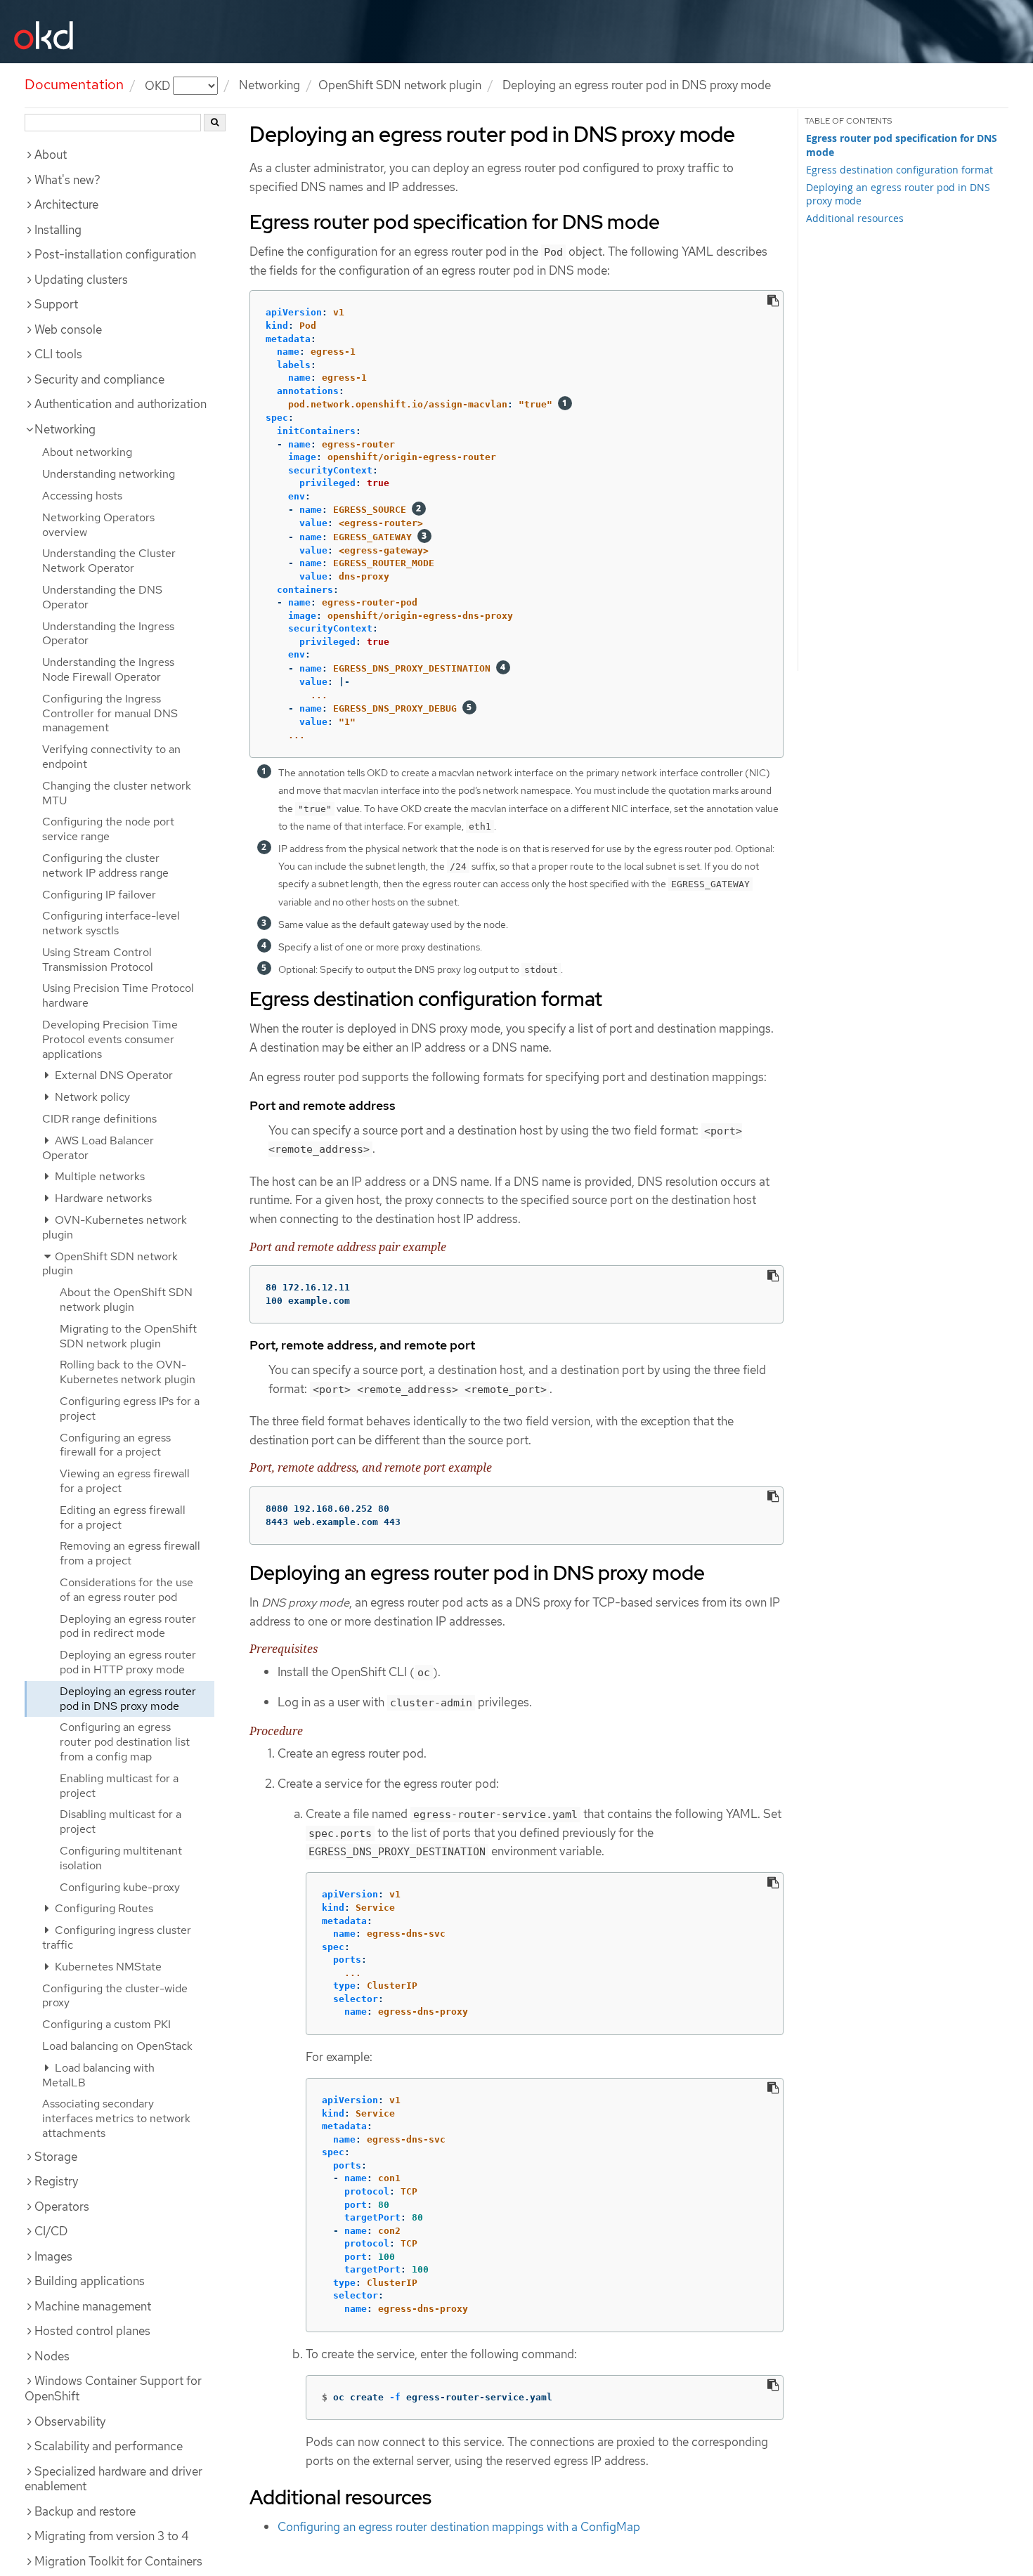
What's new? (67, 180)
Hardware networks (102, 1198)
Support (56, 304)
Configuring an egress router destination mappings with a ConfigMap (459, 2527)
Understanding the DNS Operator (102, 597)
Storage (56, 2157)
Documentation (74, 84)
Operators (62, 2206)
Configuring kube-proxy (120, 1887)
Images (53, 2256)
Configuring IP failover (99, 895)
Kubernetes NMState (107, 1967)
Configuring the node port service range (108, 829)
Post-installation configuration (115, 254)
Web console (68, 329)
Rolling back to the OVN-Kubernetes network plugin (128, 1372)
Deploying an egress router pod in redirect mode (128, 1626)
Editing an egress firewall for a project (123, 1517)
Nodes (52, 2356)
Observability (70, 2421)
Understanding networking (109, 474)
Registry (56, 2181)
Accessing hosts (82, 496)
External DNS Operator (112, 1075)
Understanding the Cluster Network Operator (109, 561)
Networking (269, 85)
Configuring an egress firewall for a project (115, 1445)
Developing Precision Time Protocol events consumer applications (110, 1039)
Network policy (91, 1097)
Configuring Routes (103, 1908)
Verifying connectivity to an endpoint (111, 757)
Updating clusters (81, 280)
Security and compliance (99, 379)
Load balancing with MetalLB (98, 2075)
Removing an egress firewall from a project (130, 1553)
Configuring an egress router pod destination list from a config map (125, 1742)
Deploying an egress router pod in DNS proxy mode (128, 1699)
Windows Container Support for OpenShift (113, 2388)
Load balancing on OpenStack (117, 2046)
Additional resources (855, 218)
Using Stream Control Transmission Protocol (98, 960)
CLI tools (58, 354)
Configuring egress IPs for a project (130, 1408)
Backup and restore (85, 2511)
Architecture (66, 204)
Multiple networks (98, 1176)
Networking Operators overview (98, 525)
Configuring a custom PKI (106, 2024)
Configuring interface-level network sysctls (111, 923)
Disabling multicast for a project (121, 1822)
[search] (215, 123)
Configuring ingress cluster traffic (117, 1937)
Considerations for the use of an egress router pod (126, 1590)
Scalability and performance (109, 2446)
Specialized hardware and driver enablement (113, 2479)
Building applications (90, 2281)
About (51, 155)
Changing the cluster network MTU (117, 793)
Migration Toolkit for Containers (118, 2561)
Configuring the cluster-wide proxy (115, 1996)
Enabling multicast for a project (119, 1786)
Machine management (93, 2306)
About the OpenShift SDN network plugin (126, 1300)
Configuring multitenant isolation (121, 1858)
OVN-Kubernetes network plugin (115, 1227)
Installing (58, 230)
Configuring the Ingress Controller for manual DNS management (110, 713)
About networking (87, 452)
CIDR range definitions (99, 1119)
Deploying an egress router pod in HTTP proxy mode (128, 1662)
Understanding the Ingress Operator (108, 634)
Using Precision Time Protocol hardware (118, 995)
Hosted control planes (92, 2331)
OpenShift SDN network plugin (400, 85)
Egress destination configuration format (899, 170)
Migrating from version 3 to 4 (112, 2536)
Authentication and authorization (121, 404)
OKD (159, 85)
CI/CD (51, 2231)
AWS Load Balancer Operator (98, 1148)
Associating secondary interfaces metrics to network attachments (116, 2118)
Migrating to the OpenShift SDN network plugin (128, 1336)
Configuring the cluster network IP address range (105, 865)
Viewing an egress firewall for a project (125, 1481)
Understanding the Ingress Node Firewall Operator (108, 669)
